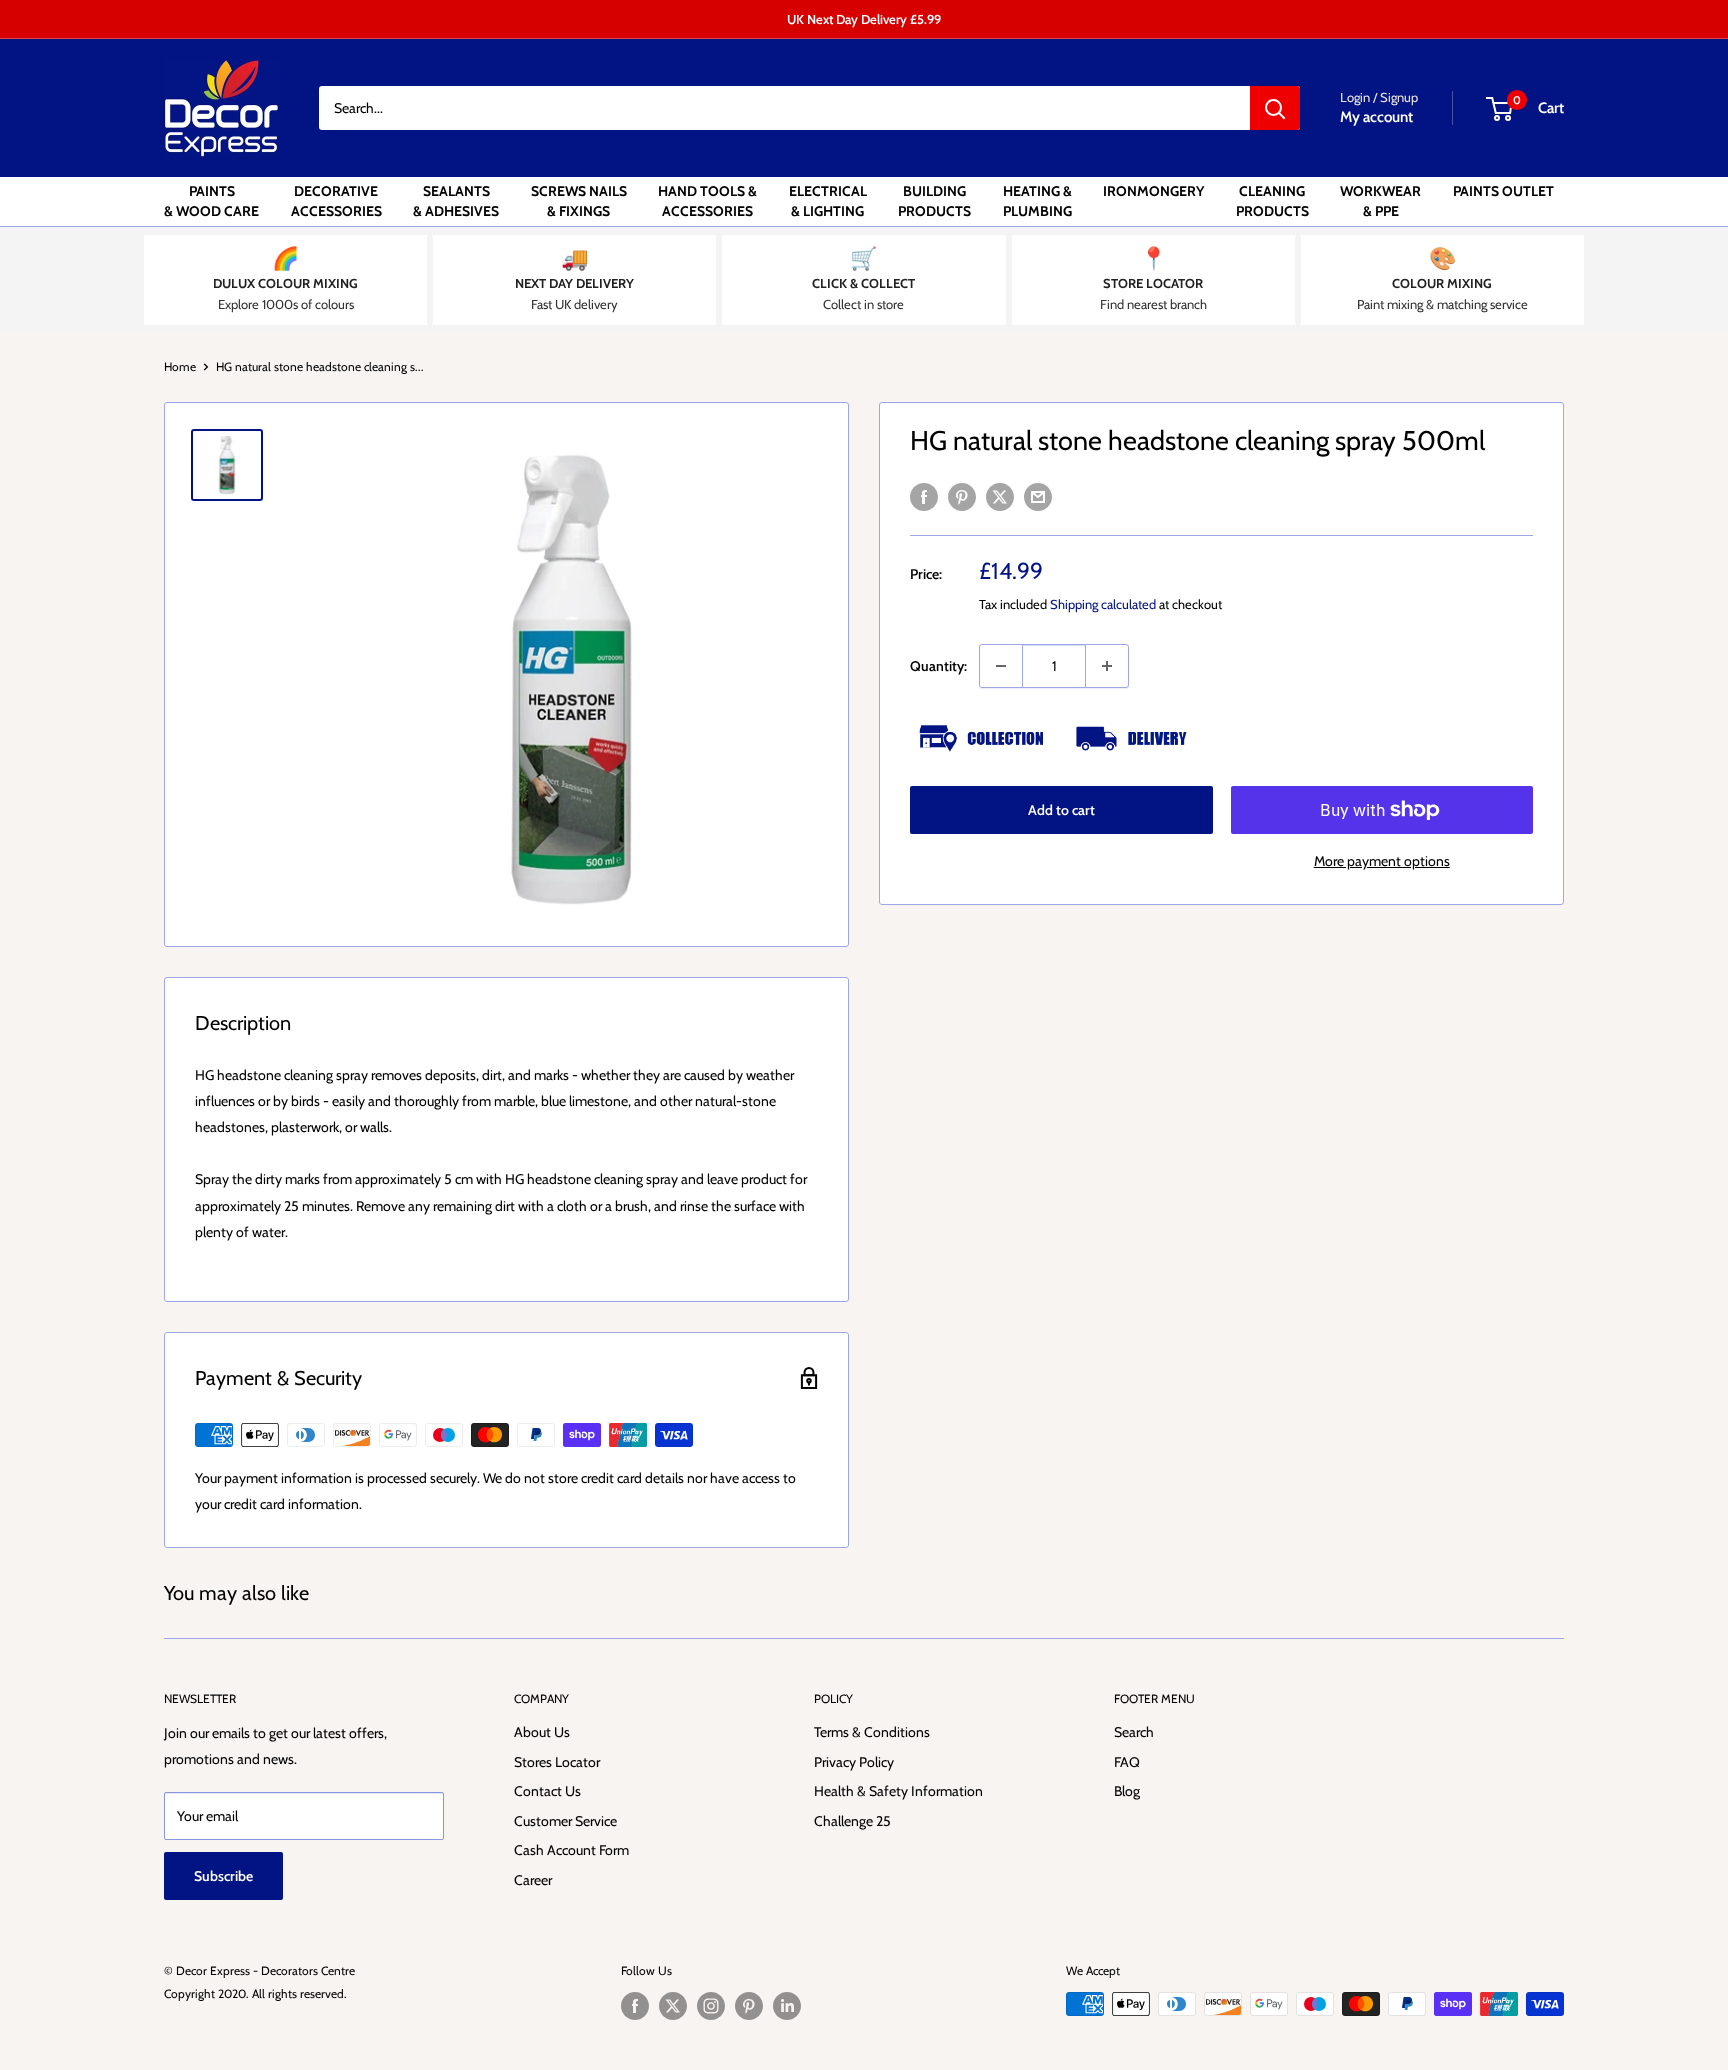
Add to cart (1061, 810)
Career (533, 1880)
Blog (1127, 1791)
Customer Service (565, 1821)
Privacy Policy (854, 1762)
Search (1134, 1732)
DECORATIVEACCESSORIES (336, 201)
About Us (542, 1732)
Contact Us (547, 1791)
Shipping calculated (1103, 604)
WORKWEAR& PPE (1380, 201)
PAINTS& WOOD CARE (211, 201)
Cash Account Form (571, 1850)
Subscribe (223, 1876)
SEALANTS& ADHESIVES (456, 201)
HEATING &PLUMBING (1037, 201)
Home (180, 366)
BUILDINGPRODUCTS (934, 201)
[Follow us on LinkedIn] (787, 2006)
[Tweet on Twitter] (1000, 496)
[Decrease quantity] (1001, 666)
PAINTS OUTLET (1503, 191)
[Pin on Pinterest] (962, 496)
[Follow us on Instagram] (711, 2006)
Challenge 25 (852, 1821)
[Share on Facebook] (924, 496)
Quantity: (938, 666)
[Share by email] (1038, 496)
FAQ (1127, 1762)
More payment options (1382, 861)
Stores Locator (557, 1762)
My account (1376, 117)
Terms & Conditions (872, 1732)
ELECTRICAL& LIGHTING (828, 201)
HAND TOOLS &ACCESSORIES (707, 201)
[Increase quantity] (1107, 666)
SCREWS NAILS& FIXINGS (579, 201)
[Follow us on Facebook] (635, 2006)
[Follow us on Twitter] (673, 2006)
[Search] (1275, 108)
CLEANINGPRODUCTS (1272, 201)
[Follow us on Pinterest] (749, 2006)
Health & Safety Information (898, 1791)
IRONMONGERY (1153, 191)
